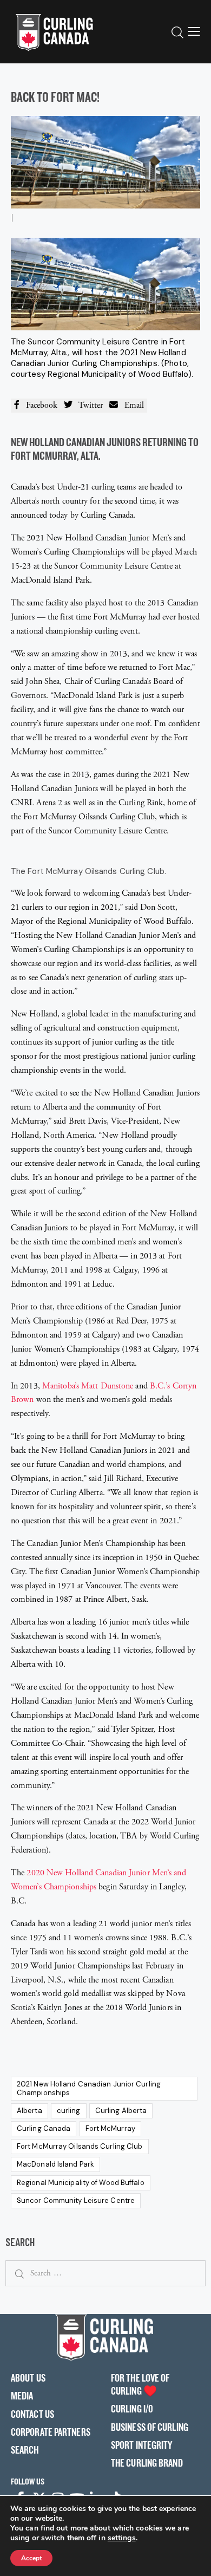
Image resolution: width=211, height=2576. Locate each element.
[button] (194, 31)
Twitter (88, 405)
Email (131, 405)
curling (69, 2111)
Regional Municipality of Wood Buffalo (81, 2183)
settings (122, 2538)
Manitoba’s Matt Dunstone (88, 1386)
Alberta (29, 2111)
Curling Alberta (121, 2111)
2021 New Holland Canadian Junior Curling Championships (89, 2088)
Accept (31, 2558)
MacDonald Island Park (55, 2164)
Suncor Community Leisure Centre (76, 2200)
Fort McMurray (110, 2128)
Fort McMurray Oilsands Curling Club (80, 2146)
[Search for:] (105, 2273)
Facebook (38, 405)
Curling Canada (44, 2128)
